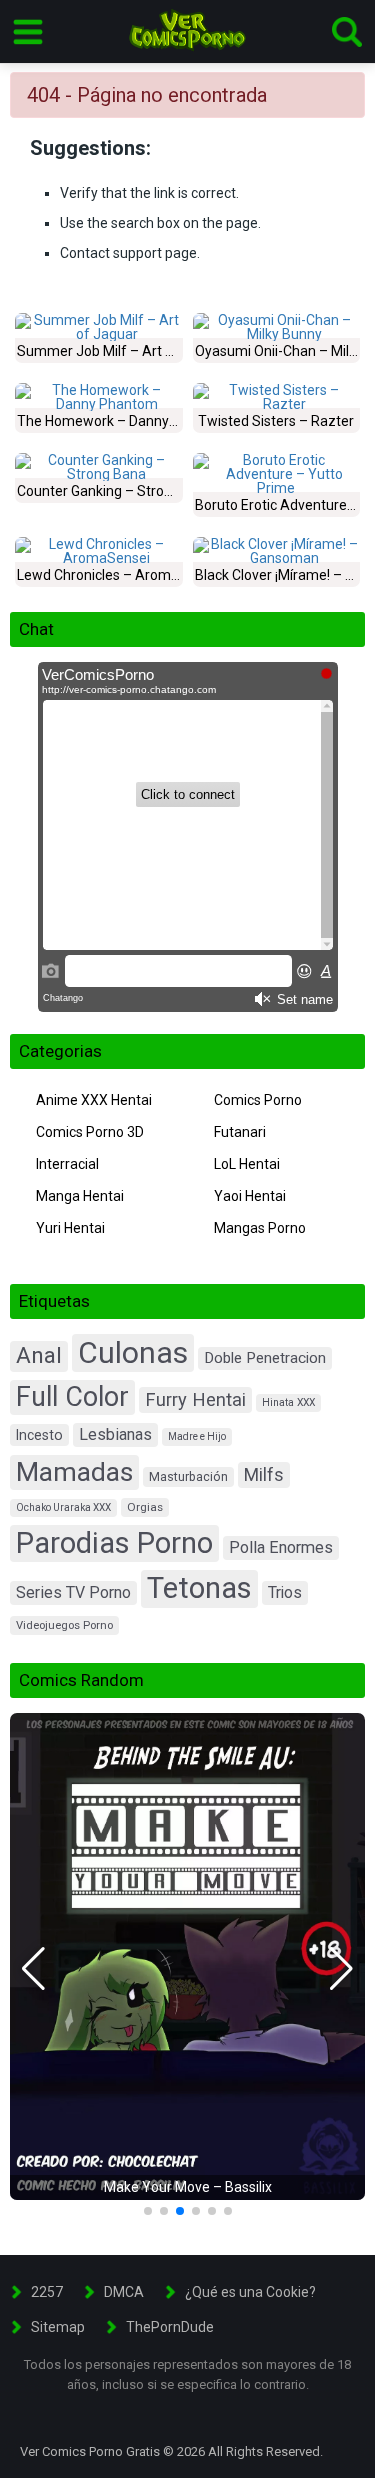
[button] (33, 1969)
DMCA (124, 2292)
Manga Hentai (80, 1196)
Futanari (240, 1132)
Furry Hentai (195, 1399)
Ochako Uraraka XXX (63, 1507)
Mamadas (74, 1471)
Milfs (264, 1474)
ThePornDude (170, 2327)
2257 (47, 2292)
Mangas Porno (260, 1228)
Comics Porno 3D (90, 1132)
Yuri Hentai (70, 1228)
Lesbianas (115, 1434)
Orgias (145, 1507)
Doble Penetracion (265, 1358)
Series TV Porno (73, 1592)
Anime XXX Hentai (94, 1100)
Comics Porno (258, 1100)
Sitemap (58, 2327)
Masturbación (188, 1476)
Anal (39, 1355)
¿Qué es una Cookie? (250, 2292)
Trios (285, 1592)
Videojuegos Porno (64, 1625)
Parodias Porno (114, 1543)
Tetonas (199, 1588)
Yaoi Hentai (250, 1196)
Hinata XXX (288, 1402)
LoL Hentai (247, 1164)
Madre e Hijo (197, 1436)
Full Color (72, 1397)
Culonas (133, 1352)
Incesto (39, 1435)
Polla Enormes (281, 1547)
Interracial (67, 1164)
